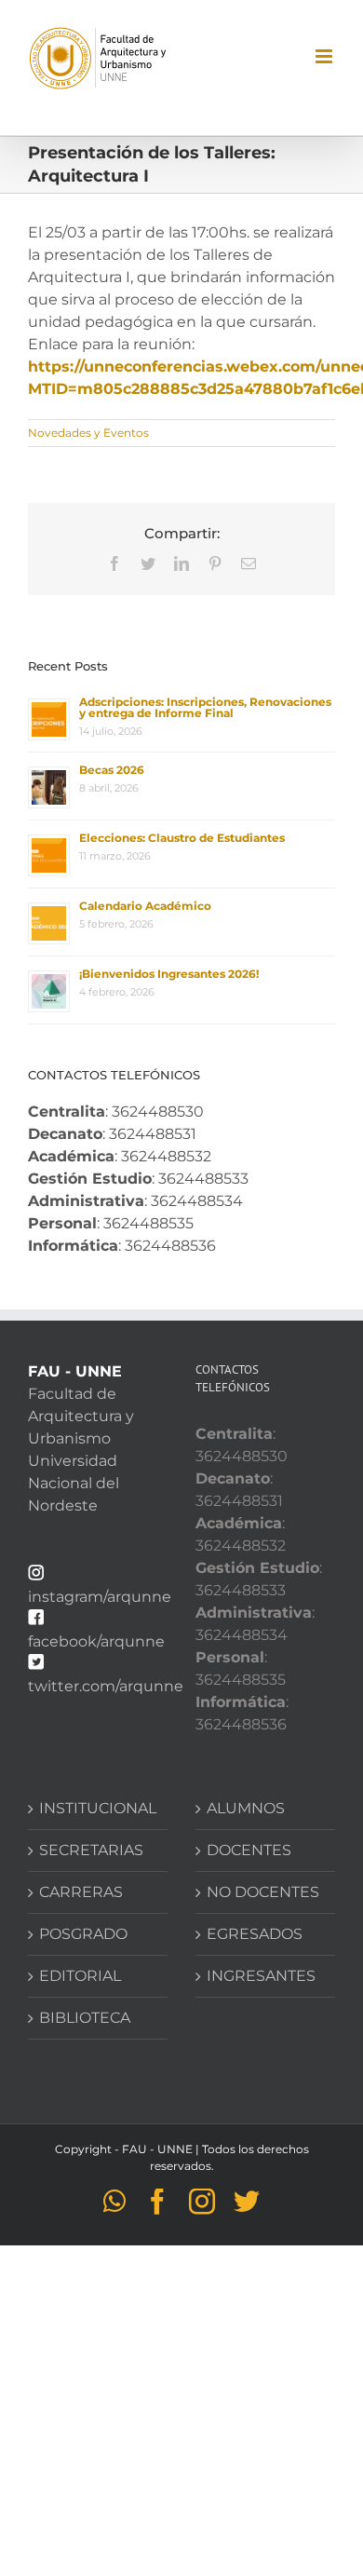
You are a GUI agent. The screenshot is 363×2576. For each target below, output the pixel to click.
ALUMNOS (246, 1808)
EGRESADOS (255, 1934)
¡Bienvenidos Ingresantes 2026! (169, 974)
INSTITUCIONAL (98, 1808)
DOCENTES (249, 1850)
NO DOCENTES (263, 1892)
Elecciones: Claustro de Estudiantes (182, 838)
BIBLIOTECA (85, 2018)
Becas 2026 (112, 770)
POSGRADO (83, 1934)
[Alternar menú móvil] (325, 56)
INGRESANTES (261, 1976)
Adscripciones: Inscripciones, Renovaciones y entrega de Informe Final (205, 707)
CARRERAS (81, 1892)
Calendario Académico (145, 906)
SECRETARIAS (91, 1850)
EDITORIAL (80, 1976)
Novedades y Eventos (88, 433)
